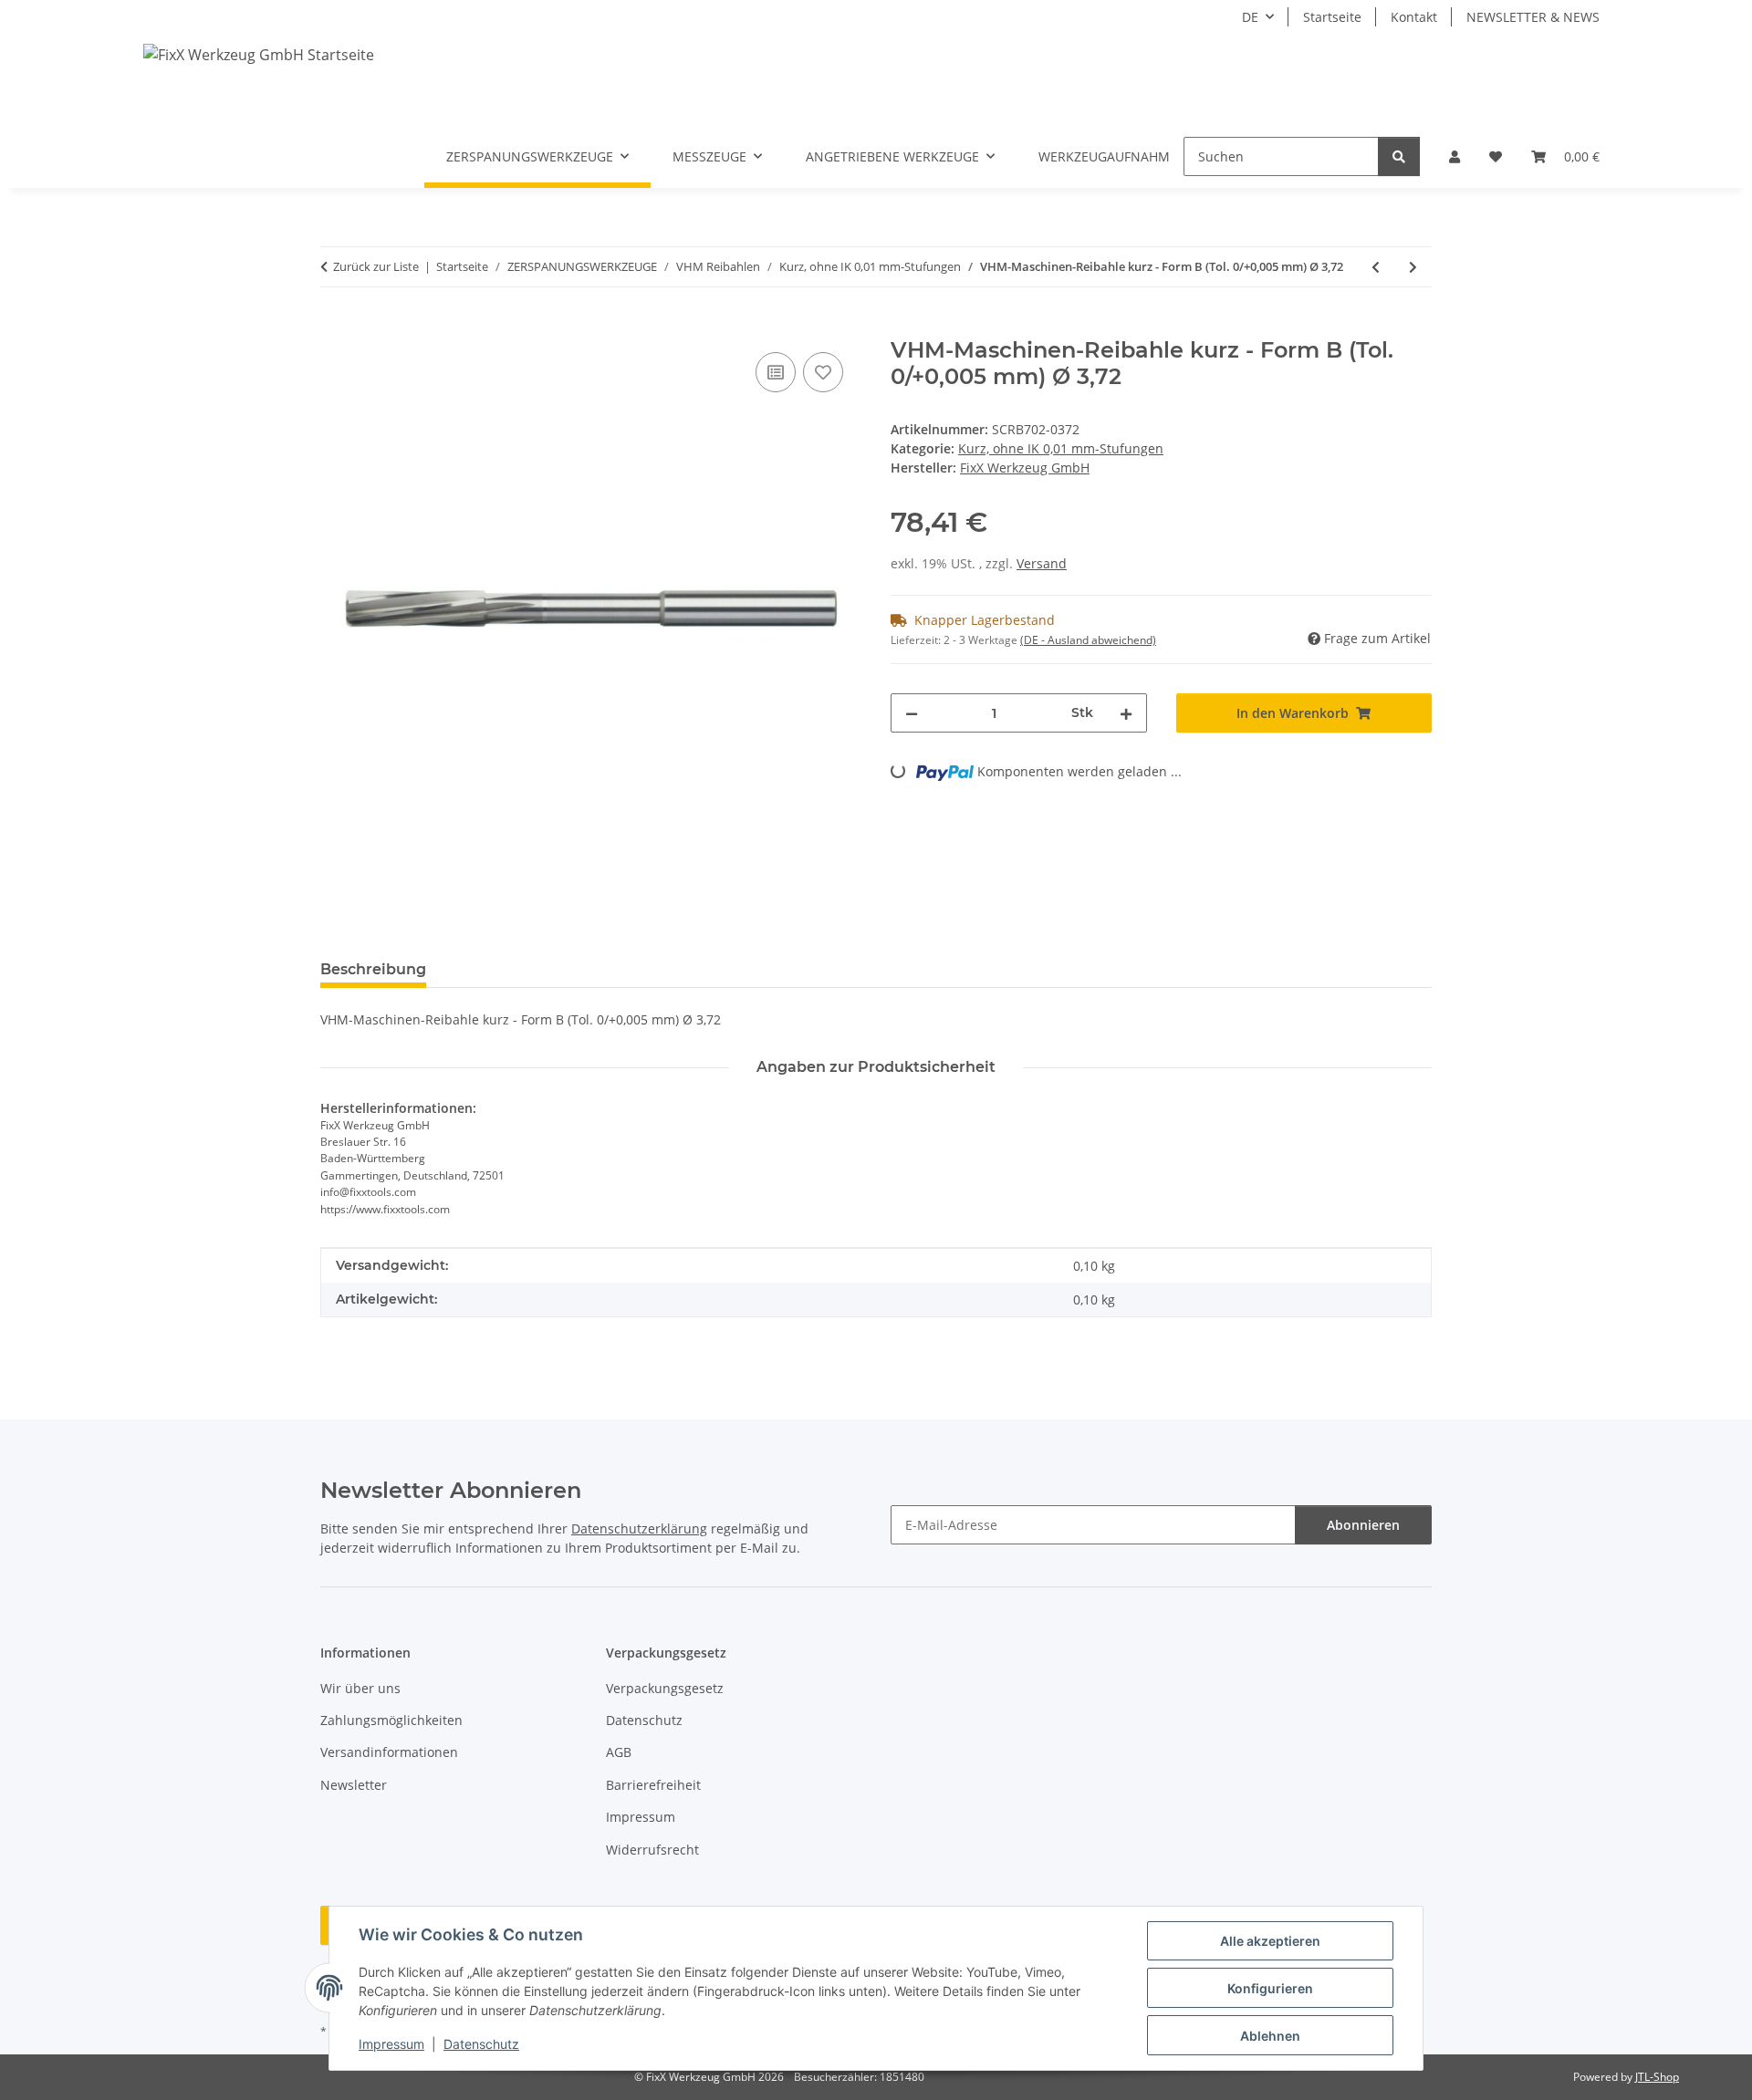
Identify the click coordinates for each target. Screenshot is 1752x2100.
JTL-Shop (1657, 2077)
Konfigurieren (1270, 1988)
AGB (619, 1752)
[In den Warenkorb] (335, 327)
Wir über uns (360, 1688)
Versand (1042, 563)
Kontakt (1414, 17)
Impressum (391, 2044)
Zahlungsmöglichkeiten (391, 1720)
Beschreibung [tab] (373, 969)
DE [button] (1250, 17)
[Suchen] (1399, 156)
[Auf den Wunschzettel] (823, 372)
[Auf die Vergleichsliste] (776, 372)
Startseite (1332, 17)
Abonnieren (1363, 1525)
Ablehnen (1270, 2036)
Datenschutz (481, 2044)
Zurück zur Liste (376, 266)
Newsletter (354, 1785)
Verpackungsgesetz (665, 1688)
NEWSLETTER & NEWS (1533, 17)
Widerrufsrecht (652, 1850)
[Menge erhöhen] (1126, 713)
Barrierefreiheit (653, 1785)
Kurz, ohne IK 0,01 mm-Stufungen (1061, 448)
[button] (1455, 156)
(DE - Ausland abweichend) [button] (1088, 640)
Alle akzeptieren (1270, 1941)
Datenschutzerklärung (639, 1528)
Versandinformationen (389, 1752)
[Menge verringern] (912, 713)
